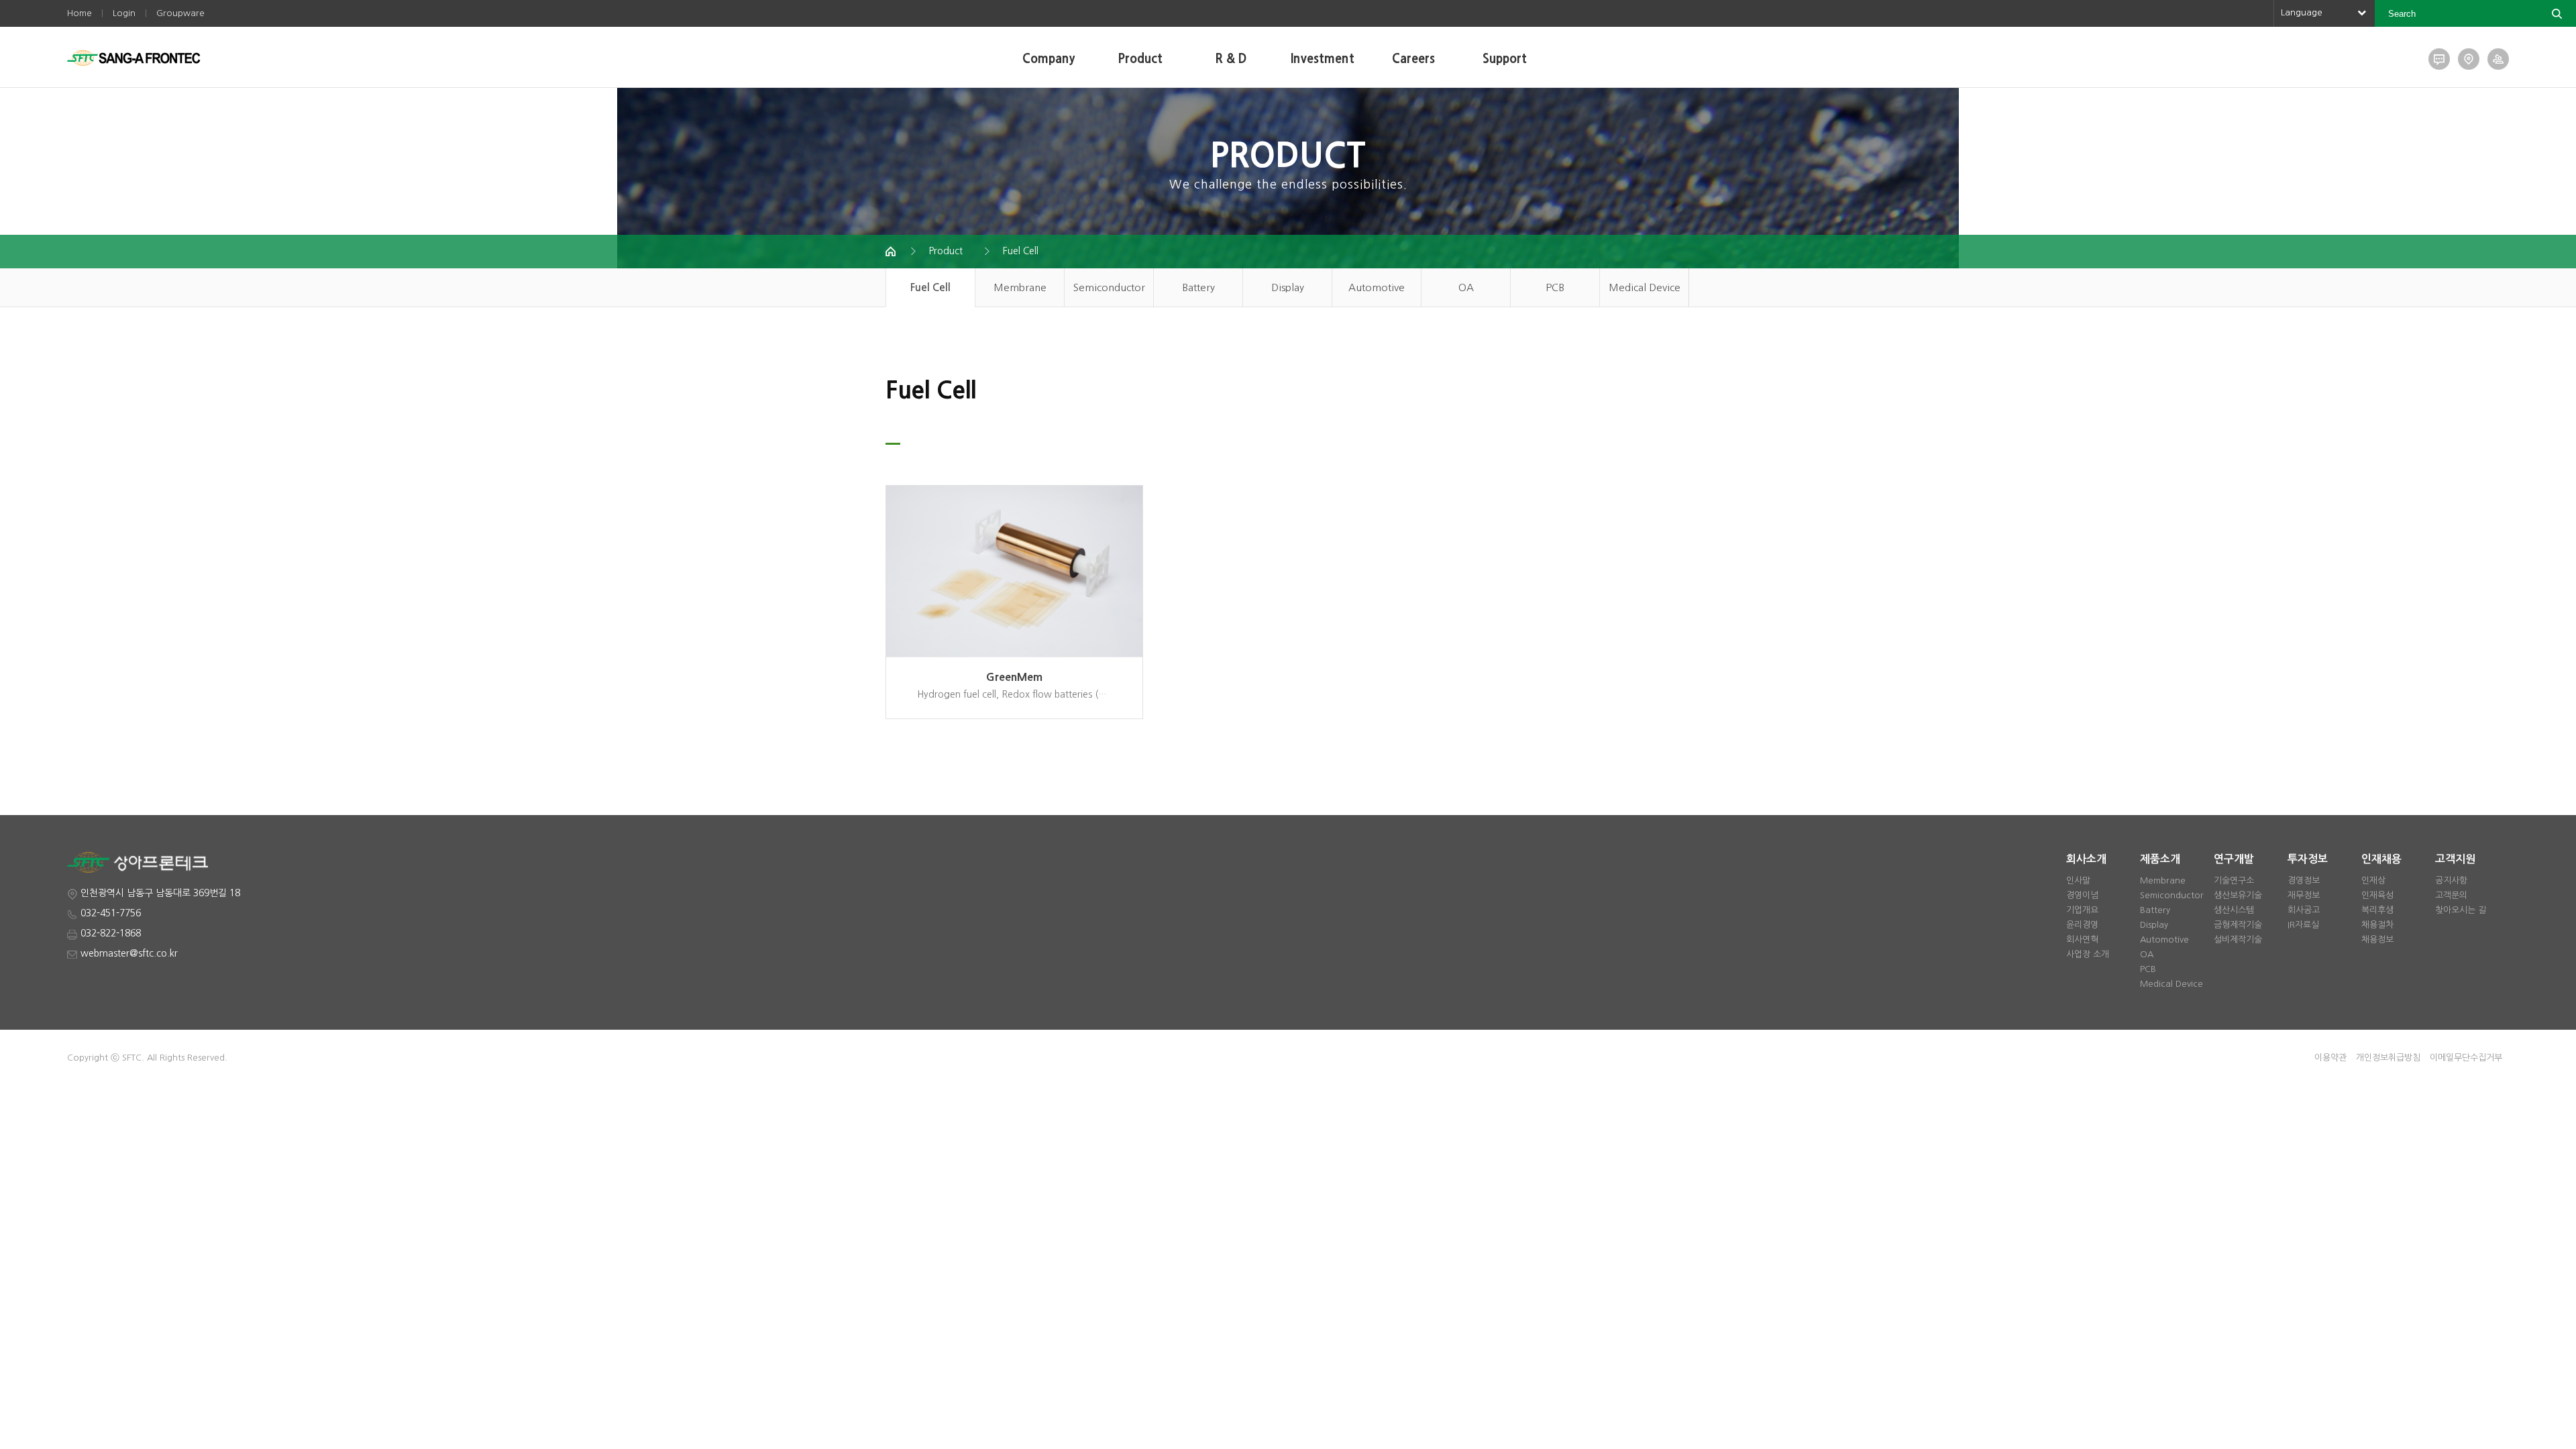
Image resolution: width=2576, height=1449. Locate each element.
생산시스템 (2234, 910)
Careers (1413, 59)
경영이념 (2082, 895)
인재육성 (2377, 895)
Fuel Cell (1021, 251)
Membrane (1020, 287)
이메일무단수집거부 (2466, 1058)
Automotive (1377, 287)
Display (1288, 287)
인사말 (2078, 880)
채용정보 (2377, 940)
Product (1140, 59)
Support (1505, 59)
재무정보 (2304, 895)
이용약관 (2330, 1058)
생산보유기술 (2238, 895)
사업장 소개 (2088, 954)
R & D (1231, 59)
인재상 (2373, 880)
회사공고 (2304, 910)
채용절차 (2377, 925)
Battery (1198, 287)
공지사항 (2451, 880)
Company (1049, 59)
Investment (1323, 59)
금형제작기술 (2238, 925)
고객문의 (2451, 895)
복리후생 (2377, 910)
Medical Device (1645, 287)
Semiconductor (1109, 287)
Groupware (180, 13)
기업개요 (2082, 910)
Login (124, 13)
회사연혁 (2082, 940)
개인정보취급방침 (2388, 1058)
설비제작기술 (2238, 940)
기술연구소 (2234, 880)
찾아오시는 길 (2461, 910)
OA (1466, 287)
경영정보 (2304, 880)
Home (79, 13)
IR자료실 (2303, 925)
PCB (1555, 287)
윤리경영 (2082, 925)
